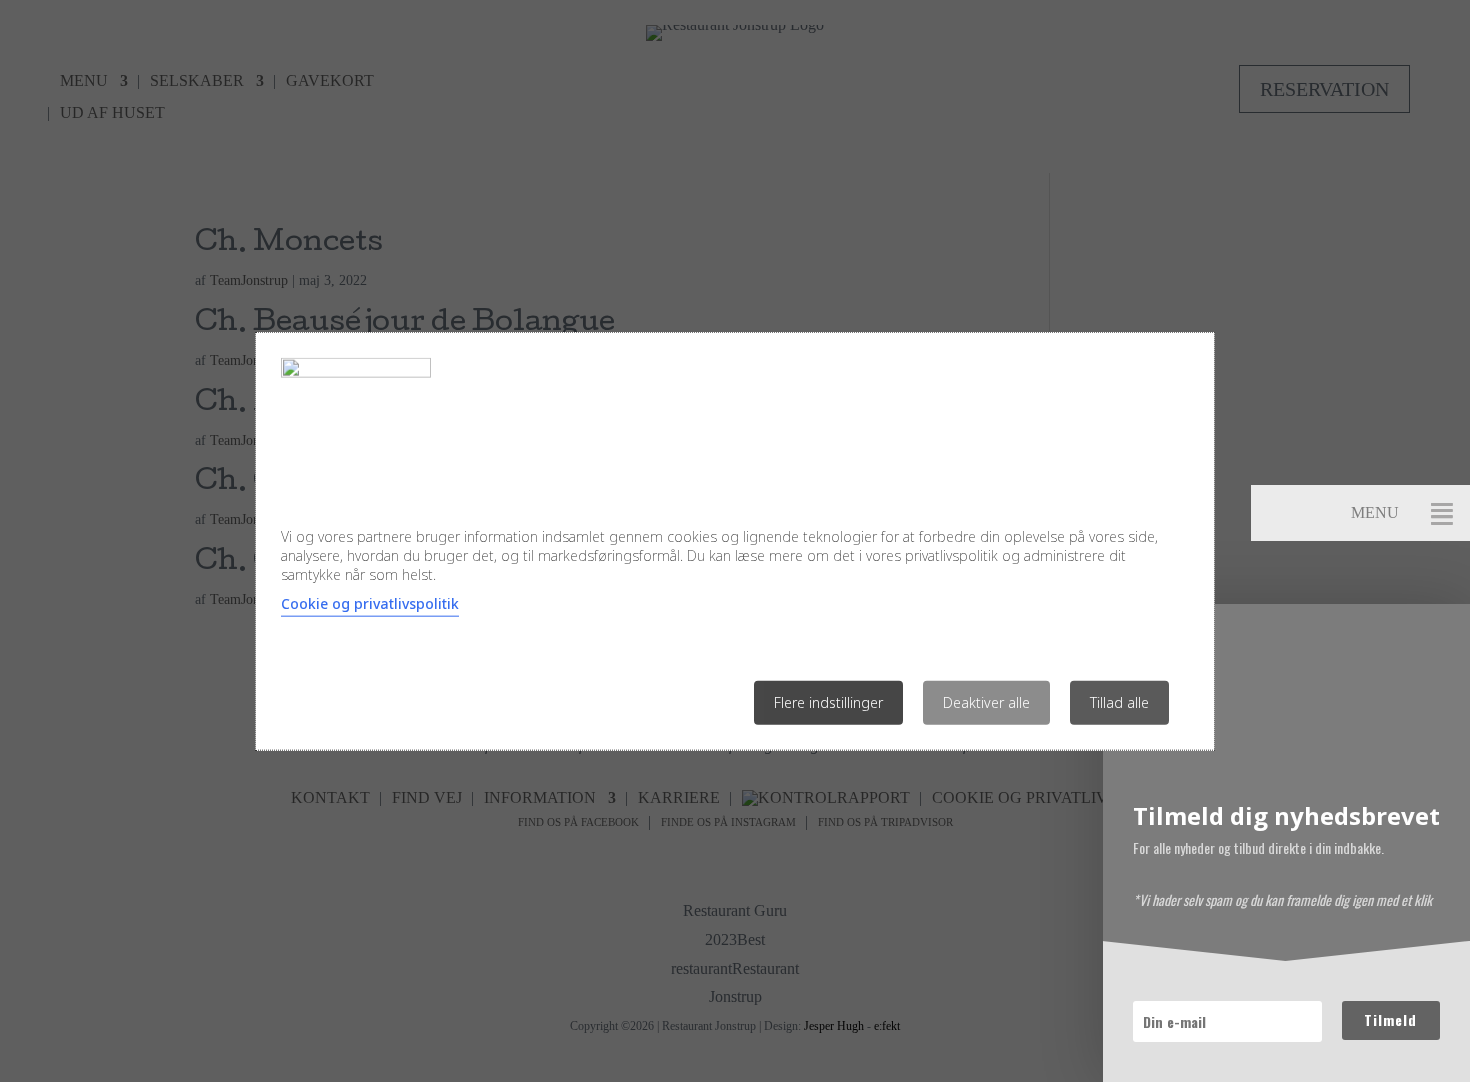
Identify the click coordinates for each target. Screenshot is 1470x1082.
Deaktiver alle (986, 701)
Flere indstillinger (828, 701)
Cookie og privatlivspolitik (370, 602)
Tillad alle (1119, 701)
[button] (1442, 513)
